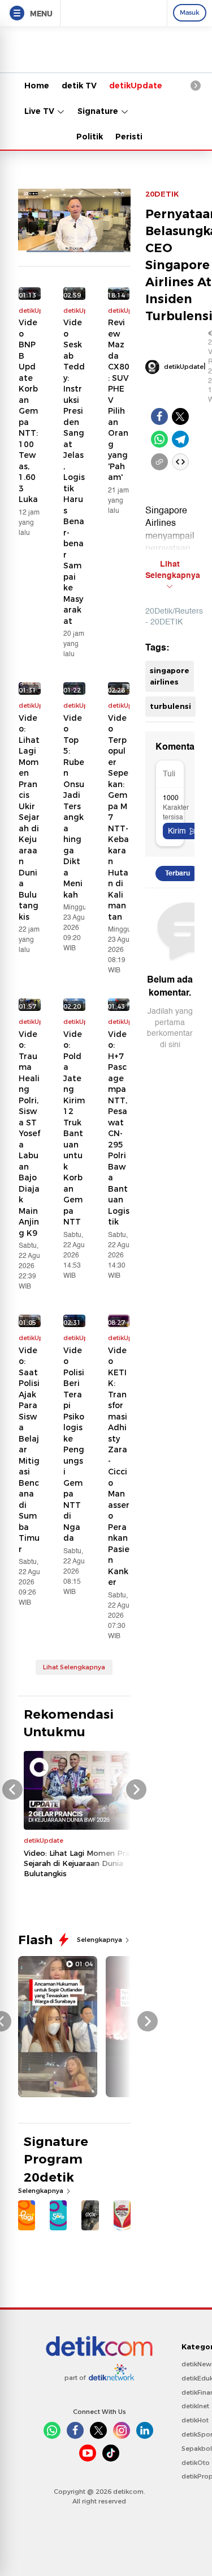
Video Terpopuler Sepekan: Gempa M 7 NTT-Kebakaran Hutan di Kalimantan (118, 817)
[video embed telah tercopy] (180, 462)
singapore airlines (170, 676)
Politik (90, 137)
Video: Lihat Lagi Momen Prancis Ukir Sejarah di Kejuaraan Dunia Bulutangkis (29, 817)
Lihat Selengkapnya (74, 1667)
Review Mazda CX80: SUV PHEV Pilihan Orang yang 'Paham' (119, 400)
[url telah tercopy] (159, 462)
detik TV (79, 86)
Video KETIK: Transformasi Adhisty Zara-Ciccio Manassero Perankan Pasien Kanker (119, 1466)
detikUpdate (136, 86)
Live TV (40, 111)
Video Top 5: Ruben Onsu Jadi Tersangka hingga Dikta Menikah (74, 806)
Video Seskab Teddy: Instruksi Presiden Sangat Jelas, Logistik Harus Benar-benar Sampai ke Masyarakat (74, 472)
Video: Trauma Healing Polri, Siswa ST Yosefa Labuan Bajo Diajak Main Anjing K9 (29, 1134)
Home (37, 86)
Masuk (190, 12)
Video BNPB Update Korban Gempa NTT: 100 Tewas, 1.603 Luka (28, 411)
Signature (99, 111)
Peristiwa (135, 137)
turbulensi (170, 706)
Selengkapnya (100, 1940)
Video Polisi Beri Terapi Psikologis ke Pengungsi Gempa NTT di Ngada (74, 1444)
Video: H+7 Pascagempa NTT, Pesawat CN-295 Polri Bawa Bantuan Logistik (119, 1128)
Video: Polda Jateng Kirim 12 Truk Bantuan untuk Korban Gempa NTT (74, 1128)
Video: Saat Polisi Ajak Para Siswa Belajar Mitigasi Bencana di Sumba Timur (29, 1450)
